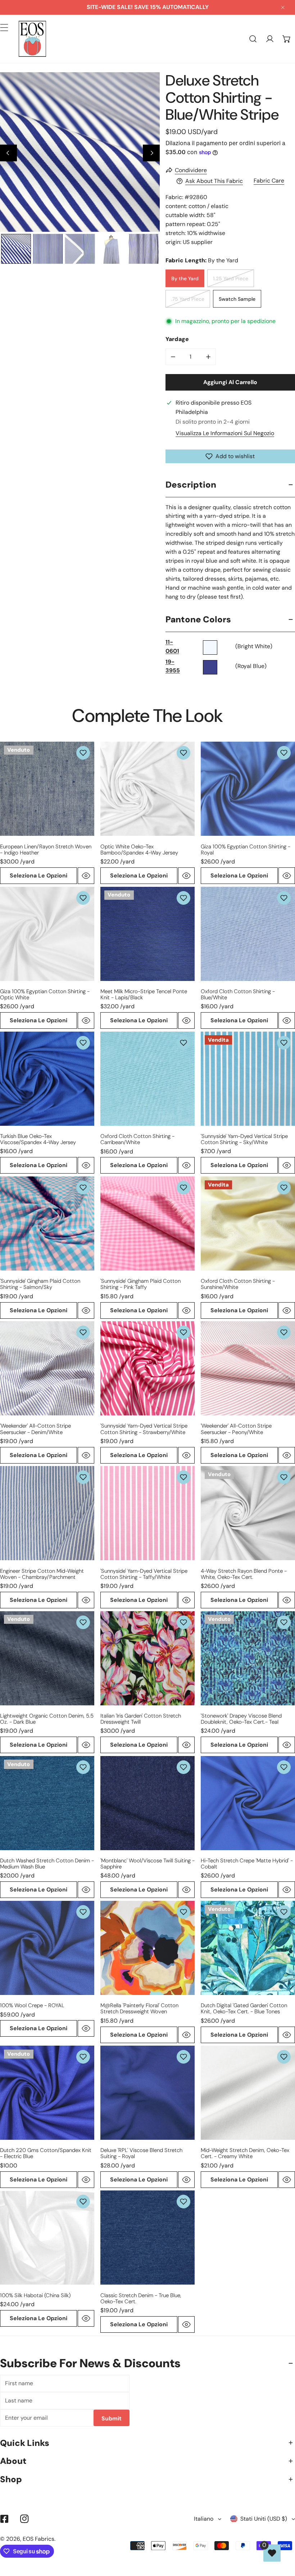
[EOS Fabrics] (32, 39)
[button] (287, 39)
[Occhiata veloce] (86, 876)
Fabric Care (269, 181)
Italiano (204, 2519)
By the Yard (185, 278)
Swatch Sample (237, 299)
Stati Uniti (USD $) (264, 2519)
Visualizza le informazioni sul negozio (225, 433)
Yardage (177, 339)
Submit (112, 2418)
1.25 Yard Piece (231, 278)
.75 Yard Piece (188, 299)
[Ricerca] (253, 39)
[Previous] (8, 153)
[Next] (151, 153)
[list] (80, 152)
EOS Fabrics (38, 2539)
